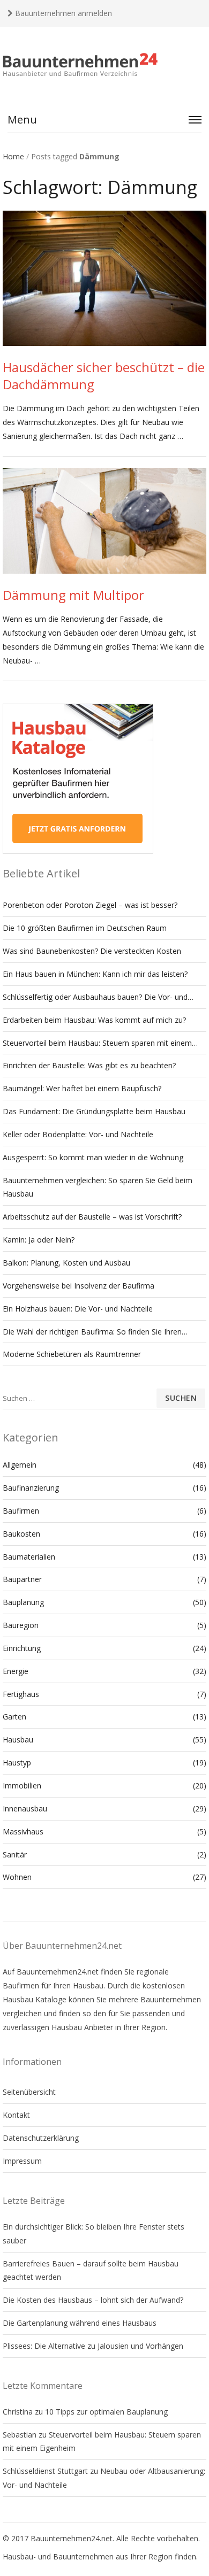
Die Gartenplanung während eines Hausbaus (80, 2323)
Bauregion (21, 1625)
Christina (18, 2412)
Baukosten (21, 1534)
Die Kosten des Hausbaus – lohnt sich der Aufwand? (93, 2300)
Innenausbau (25, 1808)
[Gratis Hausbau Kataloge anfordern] (78, 851)
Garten (14, 1717)
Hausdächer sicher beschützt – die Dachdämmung (104, 376)
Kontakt (16, 2115)
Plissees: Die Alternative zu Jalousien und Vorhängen (93, 2346)
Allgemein (20, 1465)
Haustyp (17, 1763)
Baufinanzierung (31, 1488)
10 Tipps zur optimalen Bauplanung (106, 2412)
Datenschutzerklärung (41, 2138)
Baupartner (22, 1579)
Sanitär (15, 1854)
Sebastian (20, 2435)
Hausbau (18, 1740)
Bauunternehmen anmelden (62, 13)
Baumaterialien (29, 1557)
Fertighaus (21, 1694)
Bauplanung (23, 1602)
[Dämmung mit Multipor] (104, 521)
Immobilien (22, 1786)
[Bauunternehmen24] (104, 65)
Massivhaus (23, 1831)
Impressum (22, 2161)
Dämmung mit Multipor (73, 595)
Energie (16, 1671)
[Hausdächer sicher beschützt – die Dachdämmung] (104, 279)
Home (13, 156)
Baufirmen (21, 1511)
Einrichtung (22, 1648)
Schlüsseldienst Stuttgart (45, 2471)
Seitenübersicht (29, 2092)
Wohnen (17, 1877)
